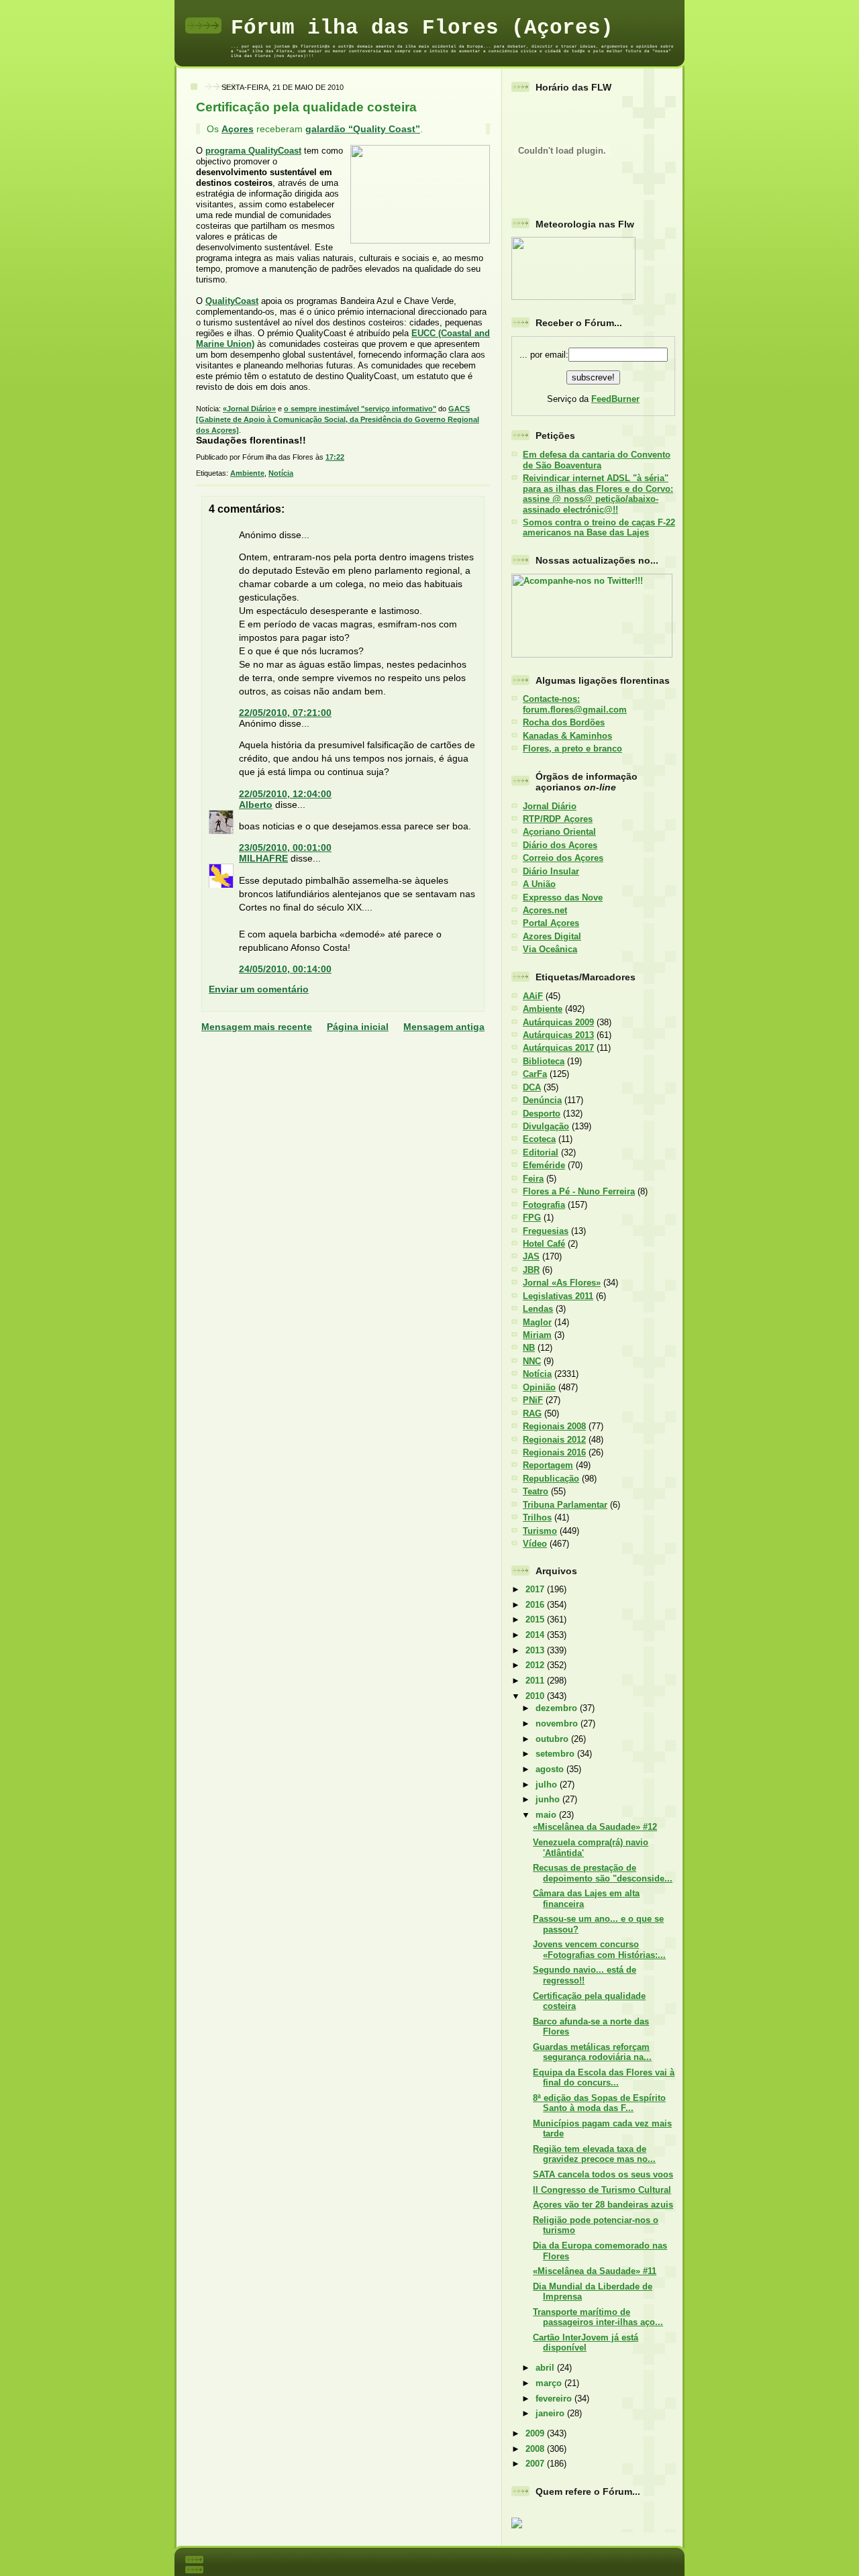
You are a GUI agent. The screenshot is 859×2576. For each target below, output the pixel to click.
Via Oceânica (550, 949)
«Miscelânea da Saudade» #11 (595, 2271)
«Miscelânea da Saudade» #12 (595, 1827)
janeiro (551, 2413)
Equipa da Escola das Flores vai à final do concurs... (604, 2077)
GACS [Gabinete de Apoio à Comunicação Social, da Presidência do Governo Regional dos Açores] (338, 419)
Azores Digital (552, 936)
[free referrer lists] (517, 2526)
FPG (532, 1218)
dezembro (558, 1708)
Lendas (538, 1309)
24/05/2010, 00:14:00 (285, 969)
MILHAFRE (263, 858)
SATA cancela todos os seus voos (603, 2174)
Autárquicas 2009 (558, 1022)
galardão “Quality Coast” (363, 129)
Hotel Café (544, 1244)
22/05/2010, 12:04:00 (285, 794)
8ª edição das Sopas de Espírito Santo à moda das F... (599, 2103)
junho (549, 1799)
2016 (536, 1605)
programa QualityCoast (253, 151)
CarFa (535, 1074)
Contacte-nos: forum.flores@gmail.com (575, 704)
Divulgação (546, 1126)
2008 (536, 2449)
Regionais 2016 (554, 1452)
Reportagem (548, 1465)
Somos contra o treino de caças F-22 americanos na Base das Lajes (599, 527)
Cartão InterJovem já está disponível (586, 2342)
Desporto (542, 1114)
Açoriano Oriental (559, 832)
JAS (531, 1256)
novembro (558, 1723)
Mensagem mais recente (257, 1027)
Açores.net (545, 910)
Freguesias (546, 1231)
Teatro (536, 1491)
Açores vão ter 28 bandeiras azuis (603, 2205)
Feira (533, 1179)
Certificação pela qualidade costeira (306, 107)
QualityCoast (232, 301)
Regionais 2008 (554, 1426)
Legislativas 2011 (558, 1296)
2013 (536, 1650)
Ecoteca (539, 1139)
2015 (536, 1619)
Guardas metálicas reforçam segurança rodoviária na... (592, 2052)
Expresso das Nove (563, 897)
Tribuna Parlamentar (565, 1505)
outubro (553, 1739)
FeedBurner (615, 399)
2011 (536, 1681)
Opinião (539, 1387)
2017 (536, 1589)
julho (548, 1785)
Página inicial (358, 1027)
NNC (532, 1361)
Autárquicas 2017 (558, 1048)
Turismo (540, 1531)
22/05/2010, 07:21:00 (285, 713)
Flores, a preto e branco (572, 749)
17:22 (335, 457)
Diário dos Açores (560, 845)
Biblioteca (544, 1061)
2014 (536, 1635)
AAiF (533, 996)
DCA (532, 1087)
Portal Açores (551, 923)
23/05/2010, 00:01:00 (285, 847)
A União (539, 884)
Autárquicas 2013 (558, 1035)
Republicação (551, 1479)
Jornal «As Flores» (562, 1283)
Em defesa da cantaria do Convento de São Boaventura (597, 460)
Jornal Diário (550, 806)
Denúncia (542, 1100)
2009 (536, 2433)
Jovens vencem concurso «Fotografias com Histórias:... (599, 1949)
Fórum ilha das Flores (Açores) (422, 28)
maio (547, 1815)
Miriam (537, 1335)
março (550, 2383)
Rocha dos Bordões (564, 722)
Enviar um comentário (259, 989)
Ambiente (247, 473)
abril (546, 2368)
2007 (536, 2464)
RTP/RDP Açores (558, 819)
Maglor (537, 1322)
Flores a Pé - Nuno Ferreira (579, 1191)
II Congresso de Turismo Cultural (602, 2190)
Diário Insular (551, 871)
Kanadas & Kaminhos (567, 736)
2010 (536, 1696)
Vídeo (535, 1544)
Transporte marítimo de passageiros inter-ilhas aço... (598, 2317)
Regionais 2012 (554, 1440)
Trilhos (537, 1517)
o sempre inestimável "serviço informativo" (360, 409)
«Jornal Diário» (249, 409)
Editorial (541, 1152)
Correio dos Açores (563, 858)
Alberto (256, 805)
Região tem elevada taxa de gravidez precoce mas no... (594, 2154)
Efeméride (544, 1165)
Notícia (281, 473)
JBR (531, 1270)
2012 (536, 1665)
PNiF (533, 1400)
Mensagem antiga (444, 1027)
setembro (556, 1754)
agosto (551, 1769)
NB (529, 1348)
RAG (532, 1413)
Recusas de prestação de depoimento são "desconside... (603, 1873)
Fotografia (544, 1205)
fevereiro (555, 2399)
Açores (238, 129)
